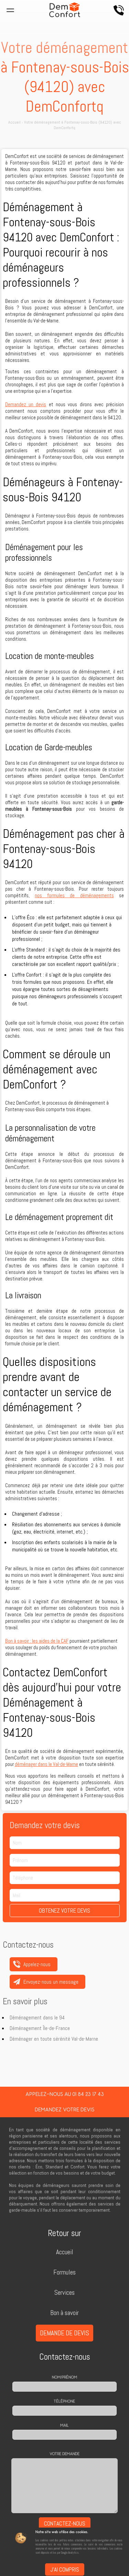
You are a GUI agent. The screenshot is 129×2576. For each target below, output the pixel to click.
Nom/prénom (64, 2377)
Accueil (65, 2252)
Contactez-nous (65, 2523)
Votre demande (64, 2454)
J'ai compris (65, 2569)
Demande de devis (64, 2333)
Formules (64, 2272)
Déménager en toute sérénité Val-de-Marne (54, 2039)
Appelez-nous (119, 10)
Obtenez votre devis (64, 1911)
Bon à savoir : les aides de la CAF (37, 1641)
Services (64, 2293)
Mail (64, 2425)
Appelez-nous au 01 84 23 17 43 (65, 2094)
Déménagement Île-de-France (40, 2028)
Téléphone (64, 2401)
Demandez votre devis (64, 2110)
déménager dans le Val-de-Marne (46, 1764)
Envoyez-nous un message (51, 1982)
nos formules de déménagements (74, 895)
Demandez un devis (26, 404)
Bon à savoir (64, 2313)
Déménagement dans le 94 (37, 2018)
